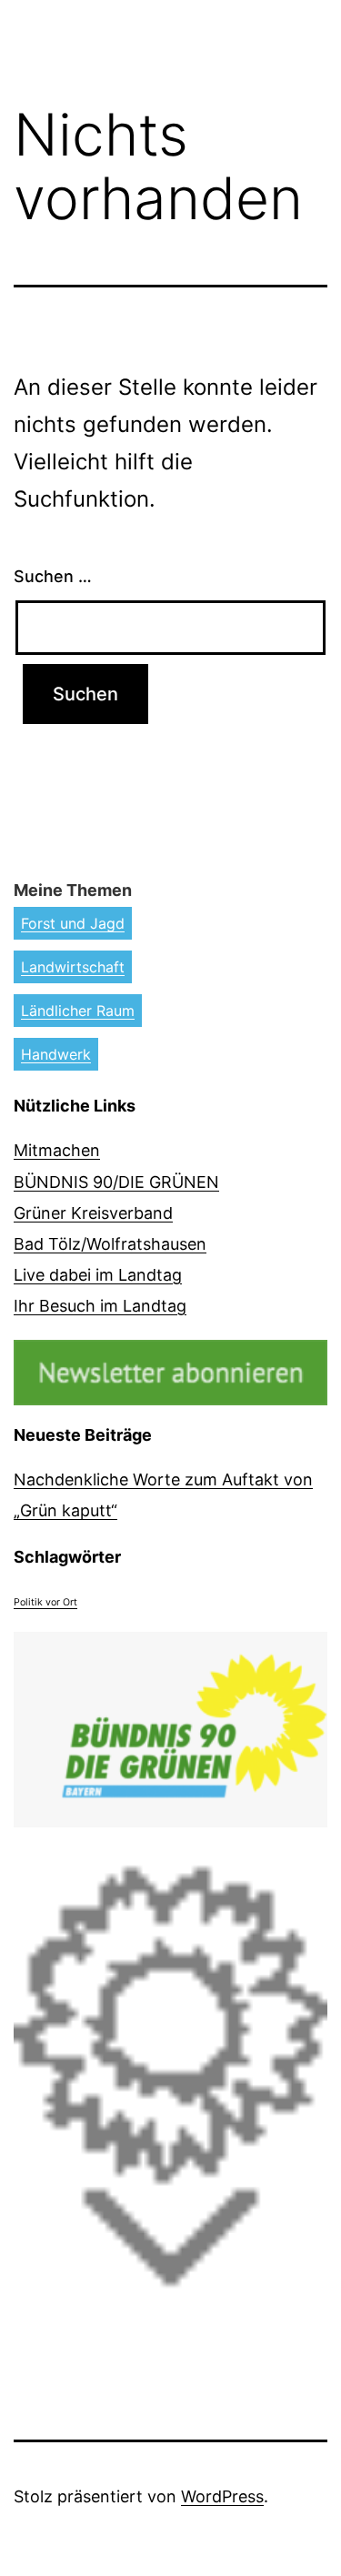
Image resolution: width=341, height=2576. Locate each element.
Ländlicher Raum (78, 1011)
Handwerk (56, 1054)
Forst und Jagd (73, 923)
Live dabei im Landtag (98, 1275)
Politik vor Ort (45, 1602)
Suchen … (53, 576)
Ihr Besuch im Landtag (100, 1306)
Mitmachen (57, 1150)
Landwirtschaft (73, 967)
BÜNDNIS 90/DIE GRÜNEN (116, 1182)
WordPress (222, 2496)
